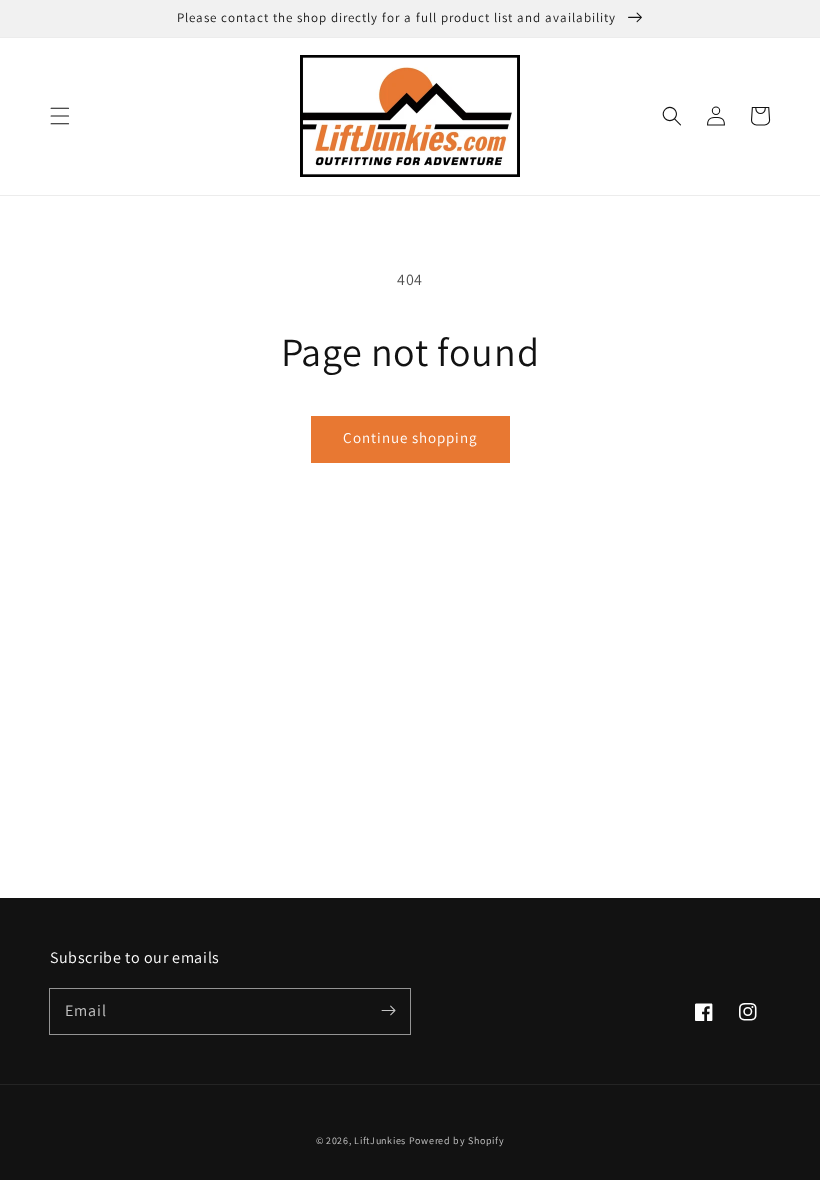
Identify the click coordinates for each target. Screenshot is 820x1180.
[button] (60, 116)
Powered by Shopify (457, 1140)
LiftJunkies (380, 1140)
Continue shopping (410, 437)
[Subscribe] (388, 1011)
